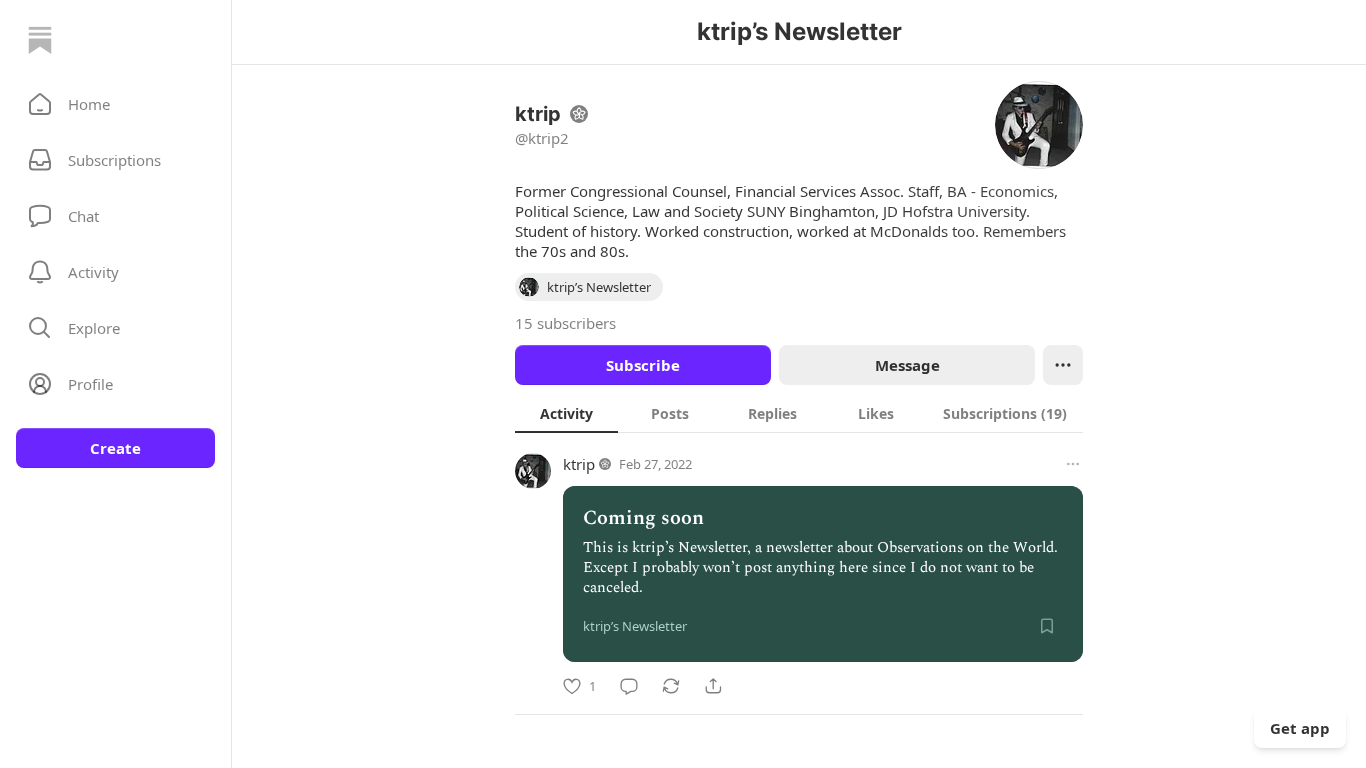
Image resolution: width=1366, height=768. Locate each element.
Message (907, 365)
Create (115, 448)
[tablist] (799, 413)
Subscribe (643, 365)
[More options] (1073, 464)
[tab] (566, 413)
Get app (1300, 728)
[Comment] (629, 686)
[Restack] (671, 686)
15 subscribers (565, 323)
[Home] (40, 40)
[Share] (713, 686)
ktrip (579, 464)
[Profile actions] (1063, 365)
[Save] (1047, 626)
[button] (115, 104)
